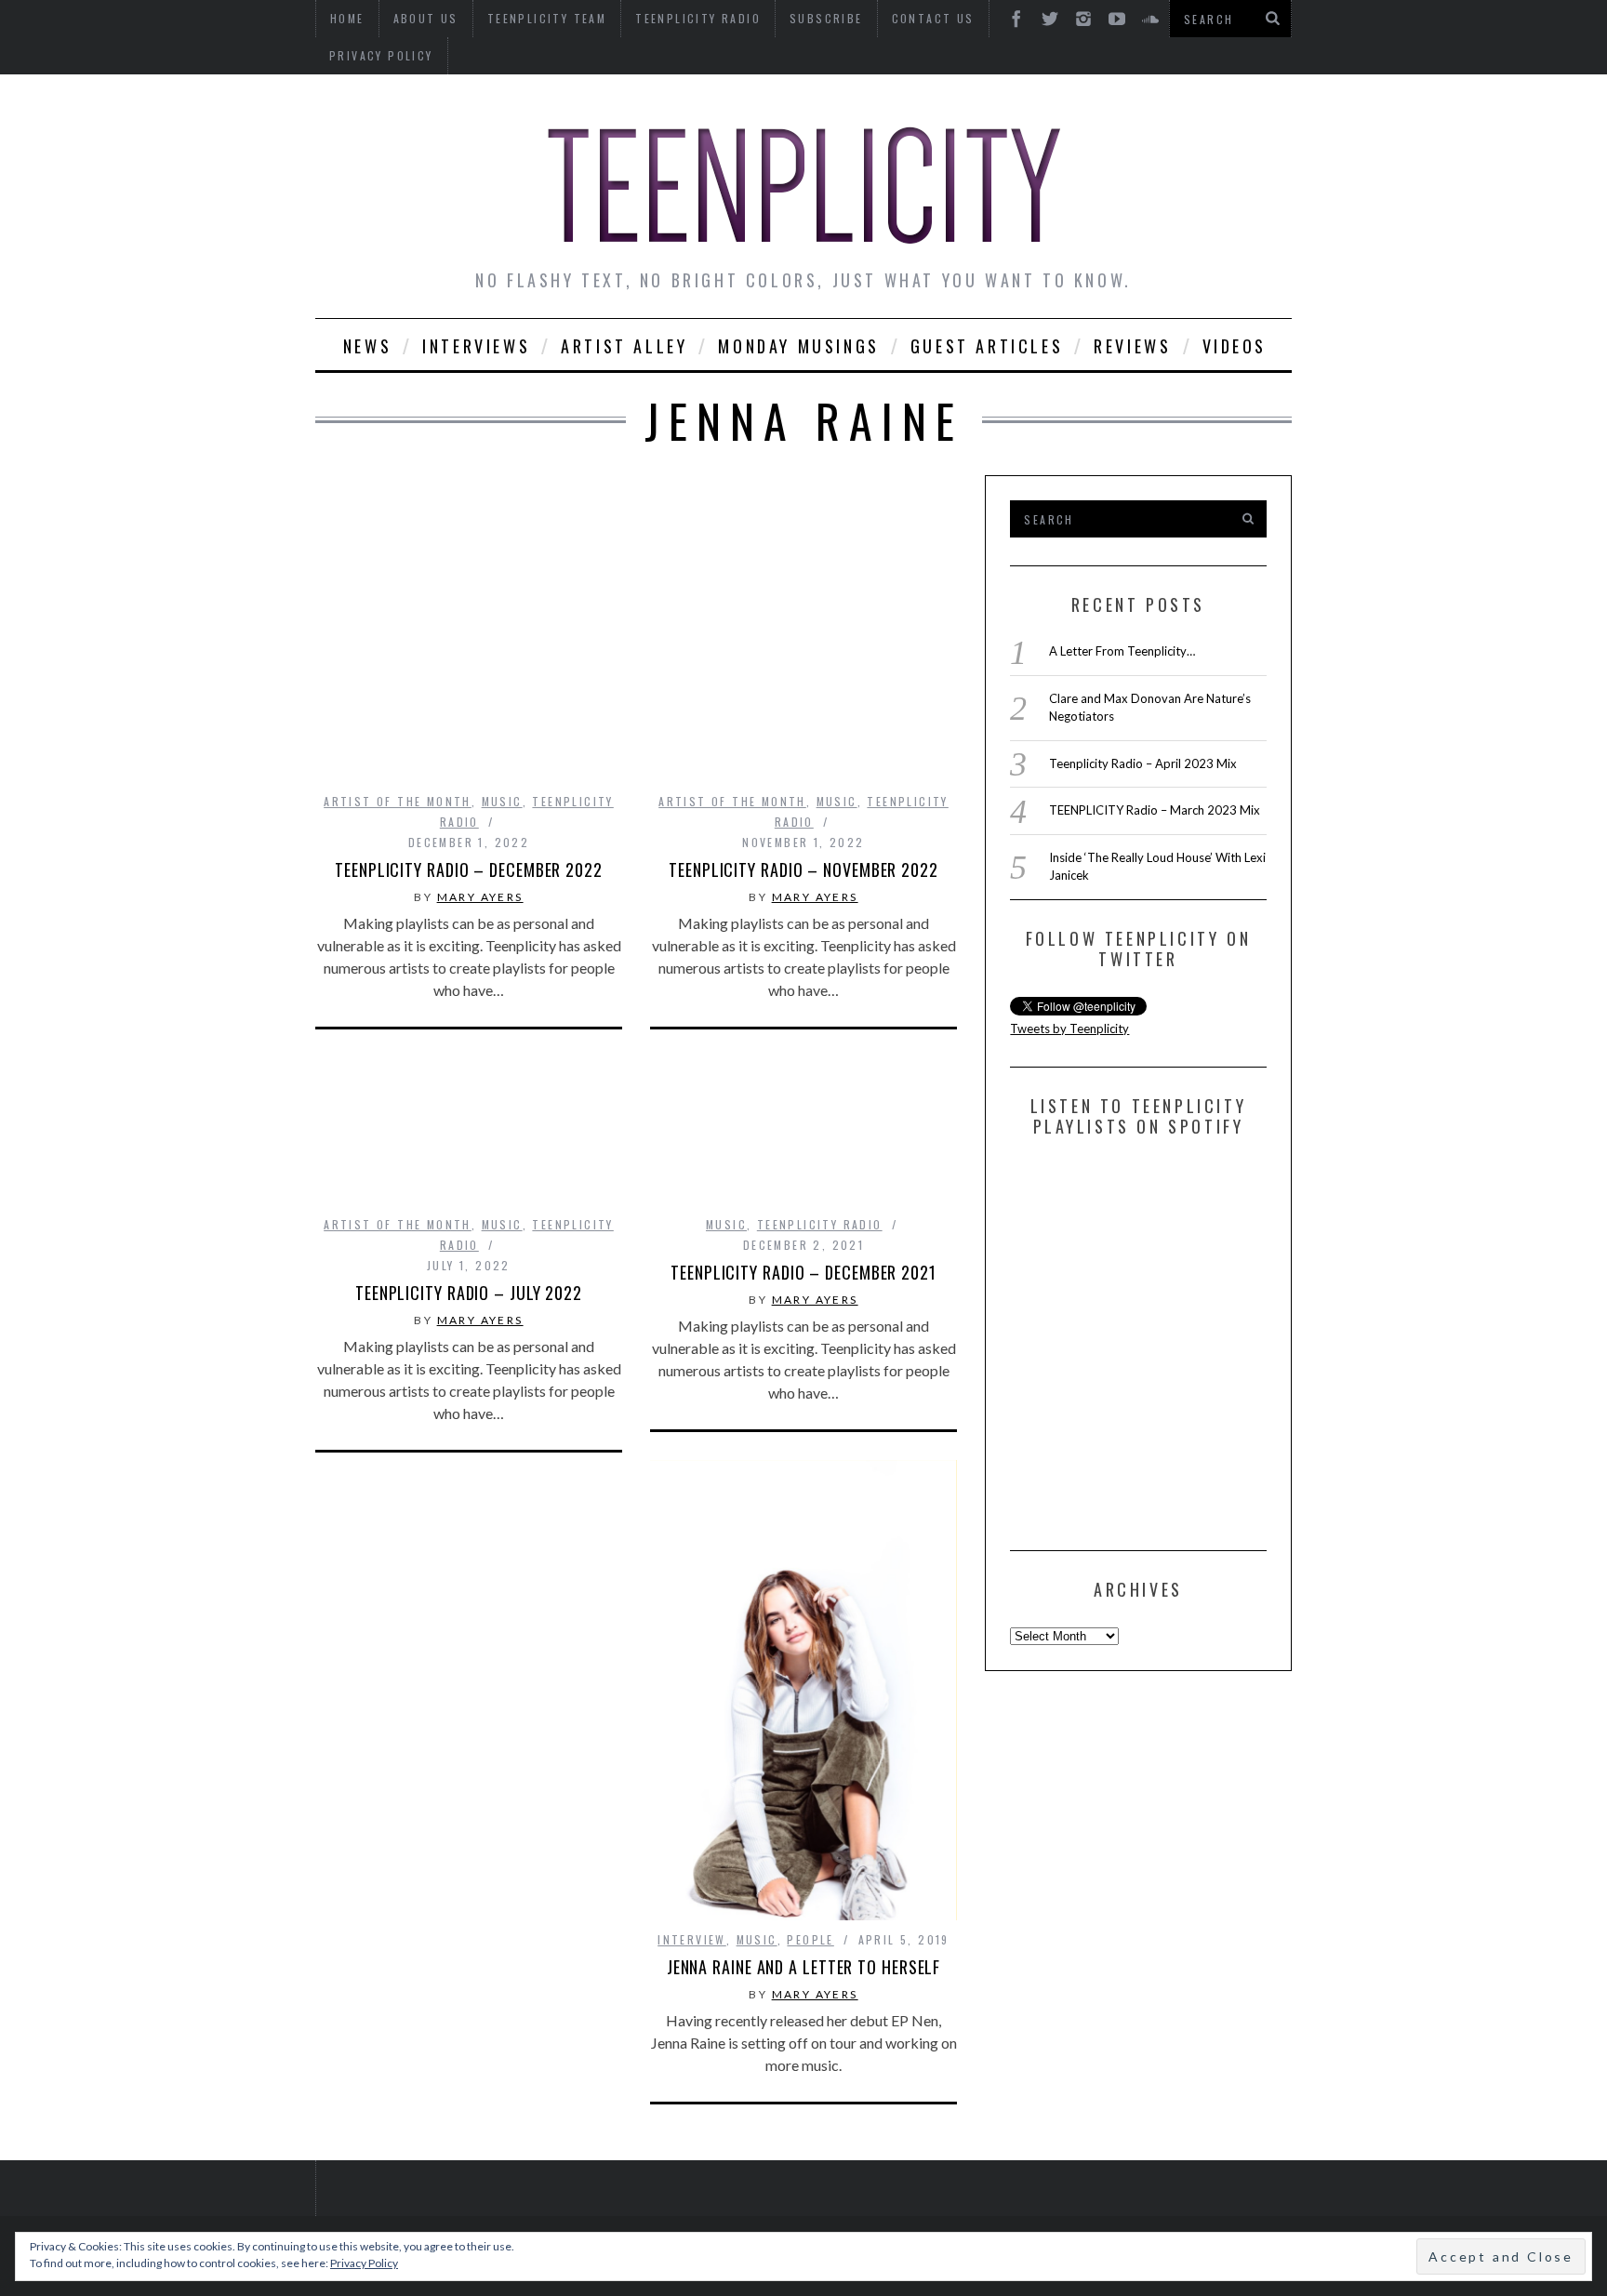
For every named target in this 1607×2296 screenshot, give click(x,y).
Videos (1235, 346)
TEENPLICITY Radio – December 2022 (469, 869)
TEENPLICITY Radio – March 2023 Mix (1155, 810)
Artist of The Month (398, 801)
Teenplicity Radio (820, 1224)
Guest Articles (987, 346)
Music (502, 801)
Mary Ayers (480, 897)
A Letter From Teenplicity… (1122, 651)
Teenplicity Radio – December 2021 (803, 1272)
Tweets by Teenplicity (1069, 1029)
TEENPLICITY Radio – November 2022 (803, 869)
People (810, 1939)
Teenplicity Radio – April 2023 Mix (1143, 763)
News (367, 346)
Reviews (1132, 346)
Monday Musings (798, 346)
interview (692, 1939)
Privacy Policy (381, 55)
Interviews (476, 346)
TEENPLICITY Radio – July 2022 (469, 1293)
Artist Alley (624, 346)
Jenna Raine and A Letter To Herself (804, 1967)
